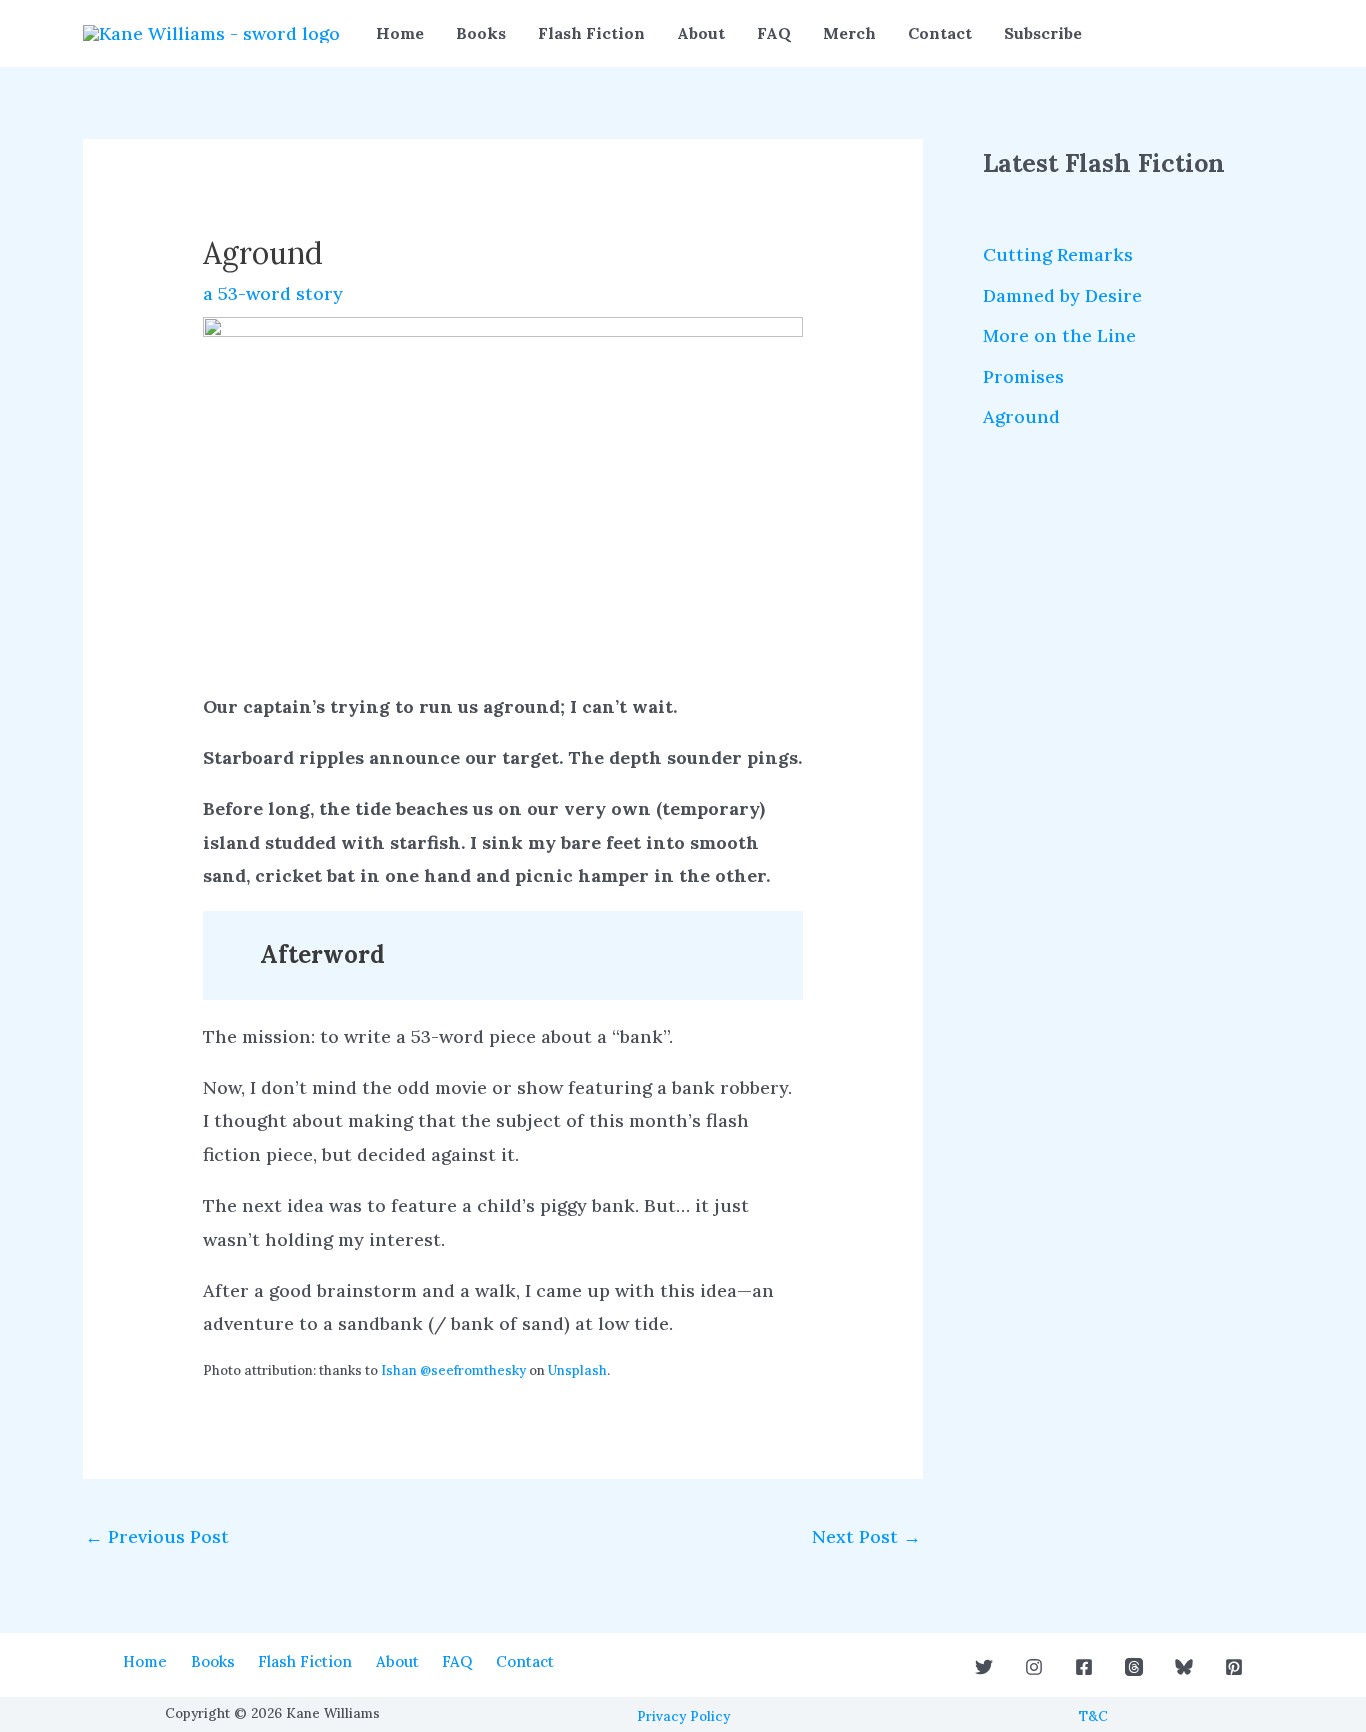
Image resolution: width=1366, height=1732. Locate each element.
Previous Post (157, 1536)
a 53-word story (273, 293)
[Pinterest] (1234, 1667)
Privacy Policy (683, 1716)
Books (481, 33)
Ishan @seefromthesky (453, 1370)
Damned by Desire (1062, 295)
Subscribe (1043, 33)
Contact (940, 33)
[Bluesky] (1184, 1667)
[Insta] (1034, 1667)
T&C (1093, 1716)
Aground (1021, 416)
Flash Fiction (591, 33)
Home (400, 33)
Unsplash (577, 1370)
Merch (849, 33)
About (701, 33)
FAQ (774, 33)
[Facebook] (1084, 1667)
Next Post (866, 1536)
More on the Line (1059, 335)
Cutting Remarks (1058, 254)
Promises (1023, 376)
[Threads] (1134, 1667)
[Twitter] (984, 1667)
